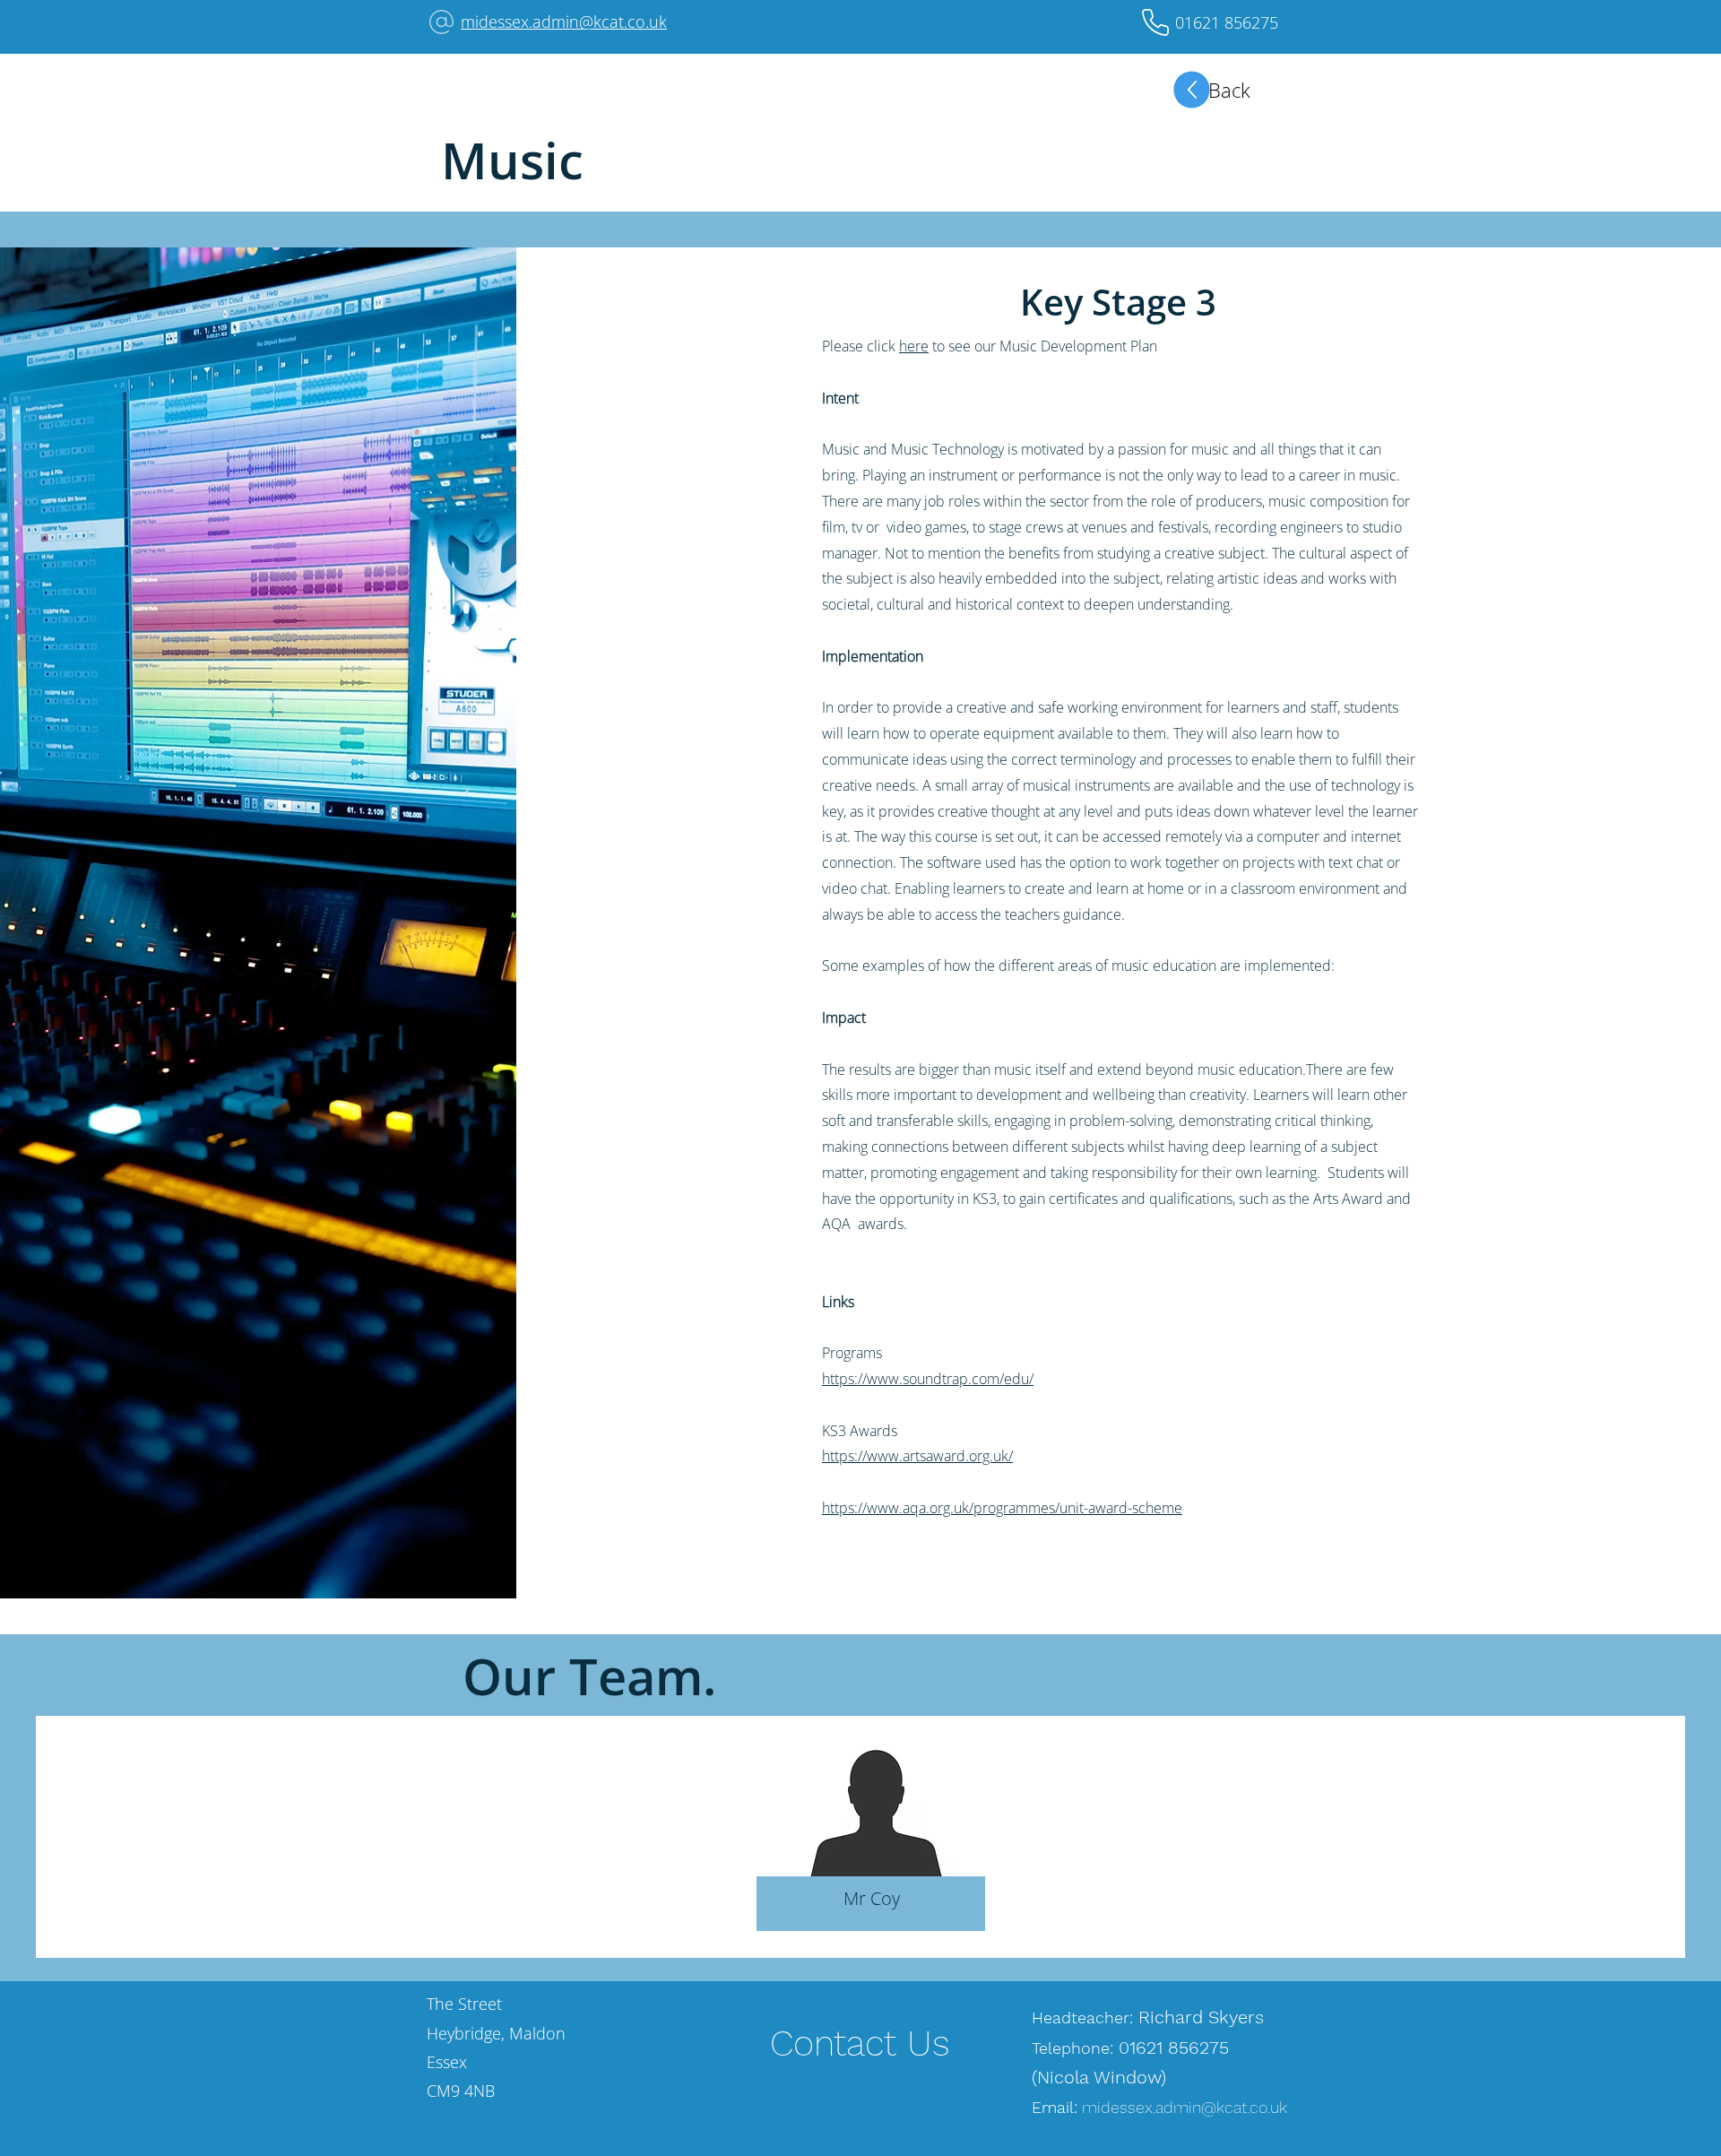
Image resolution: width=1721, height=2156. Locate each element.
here (914, 346)
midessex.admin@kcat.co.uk (564, 22)
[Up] (1192, 90)
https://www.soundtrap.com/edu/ (928, 1379)
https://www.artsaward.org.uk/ (917, 1456)
